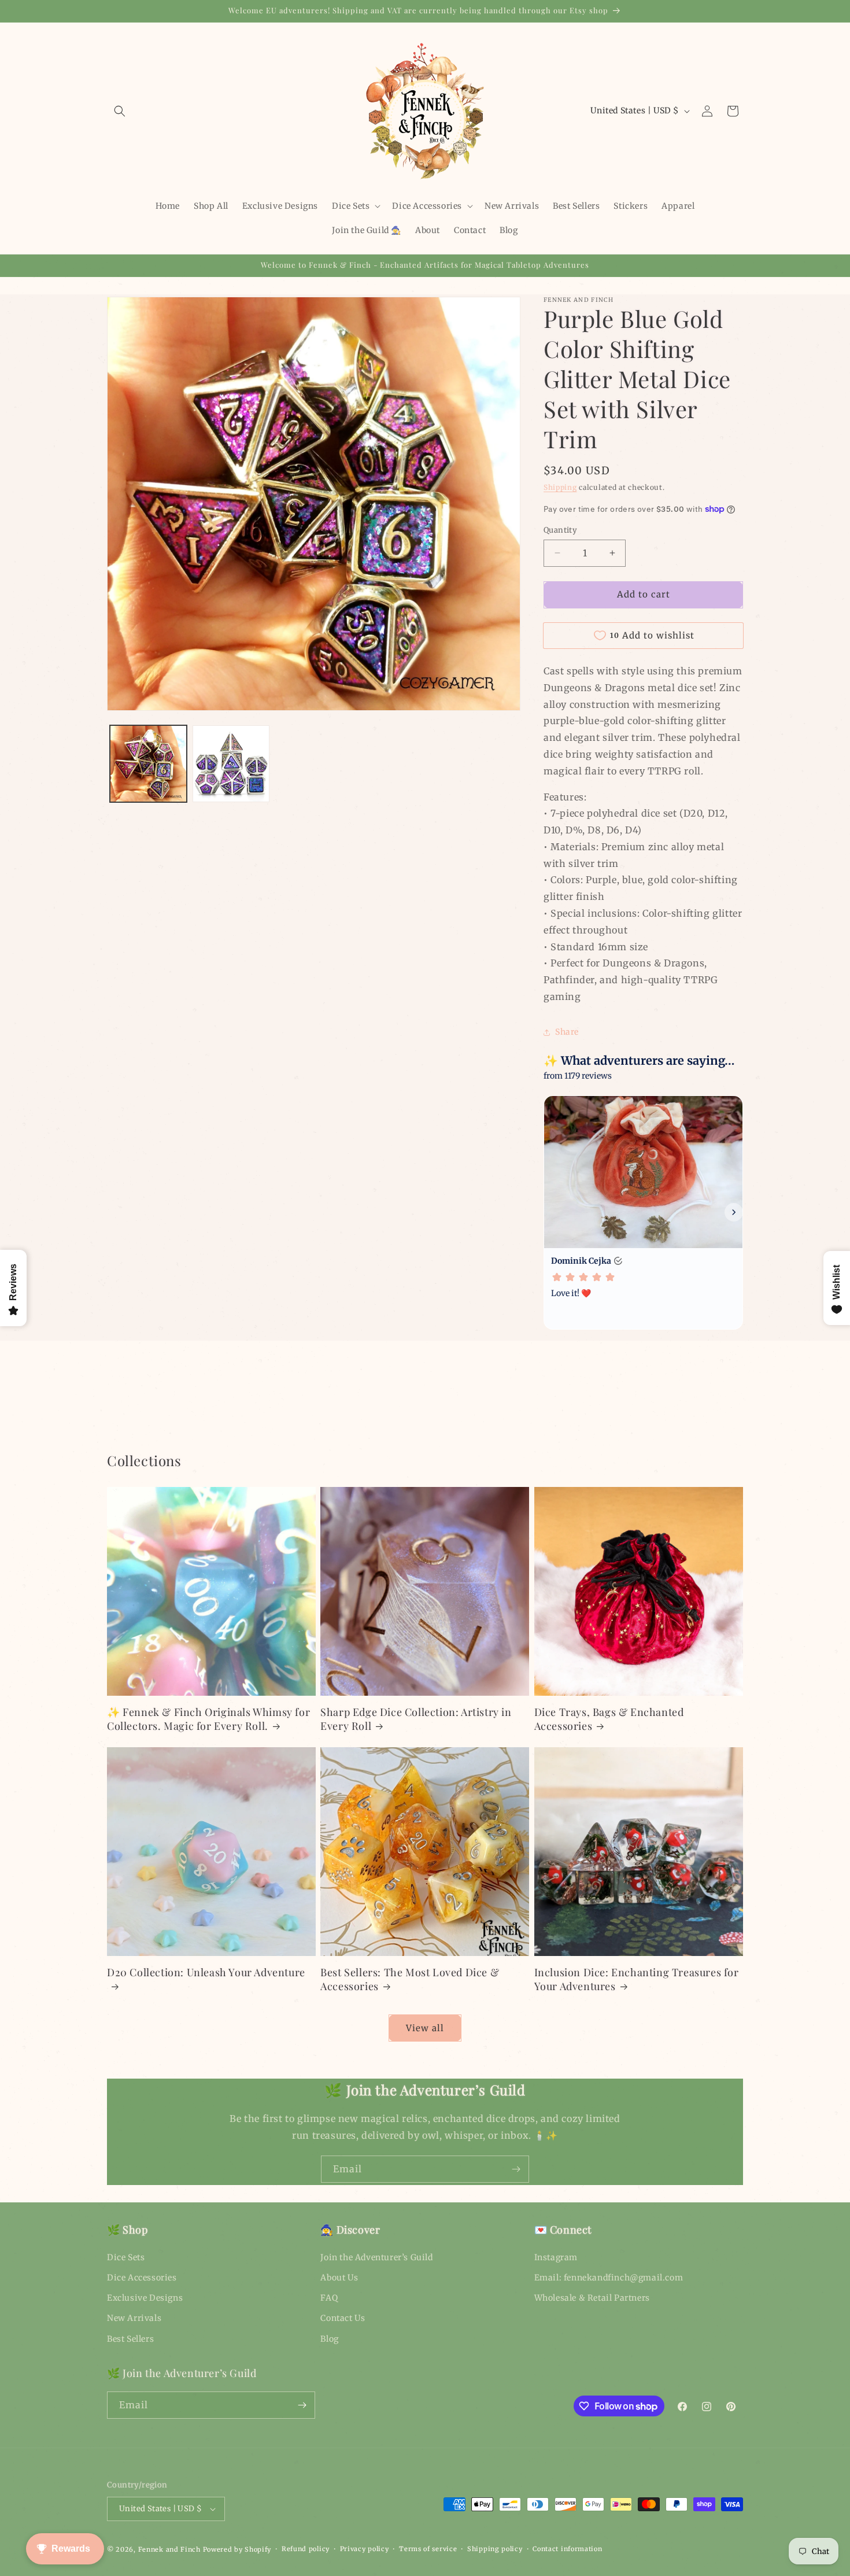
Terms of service (428, 2549)
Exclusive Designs (145, 2298)
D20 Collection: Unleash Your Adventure (206, 1972)
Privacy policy (365, 2549)
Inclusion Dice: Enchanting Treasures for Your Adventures (637, 1979)
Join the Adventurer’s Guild (376, 2257)
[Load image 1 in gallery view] (148, 764)
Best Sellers (130, 2339)
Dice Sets (126, 2257)
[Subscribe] (516, 2169)
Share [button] (567, 1032)
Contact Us (343, 2318)
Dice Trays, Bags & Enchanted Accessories (609, 1719)
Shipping (560, 487)
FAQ (329, 2298)
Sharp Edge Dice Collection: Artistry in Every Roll (416, 1719)
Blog (329, 2339)
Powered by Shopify (237, 2549)
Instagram (556, 2257)
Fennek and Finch (169, 2549)
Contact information (567, 2549)
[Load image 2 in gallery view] (231, 764)
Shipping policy (495, 2549)
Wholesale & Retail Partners (592, 2298)
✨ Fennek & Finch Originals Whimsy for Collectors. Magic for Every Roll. (208, 1719)
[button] (120, 111)
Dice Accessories (142, 2278)
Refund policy (306, 2549)
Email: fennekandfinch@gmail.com (609, 2278)
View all (425, 2028)
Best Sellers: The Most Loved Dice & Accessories (410, 1979)
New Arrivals (134, 2318)
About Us (339, 2278)
